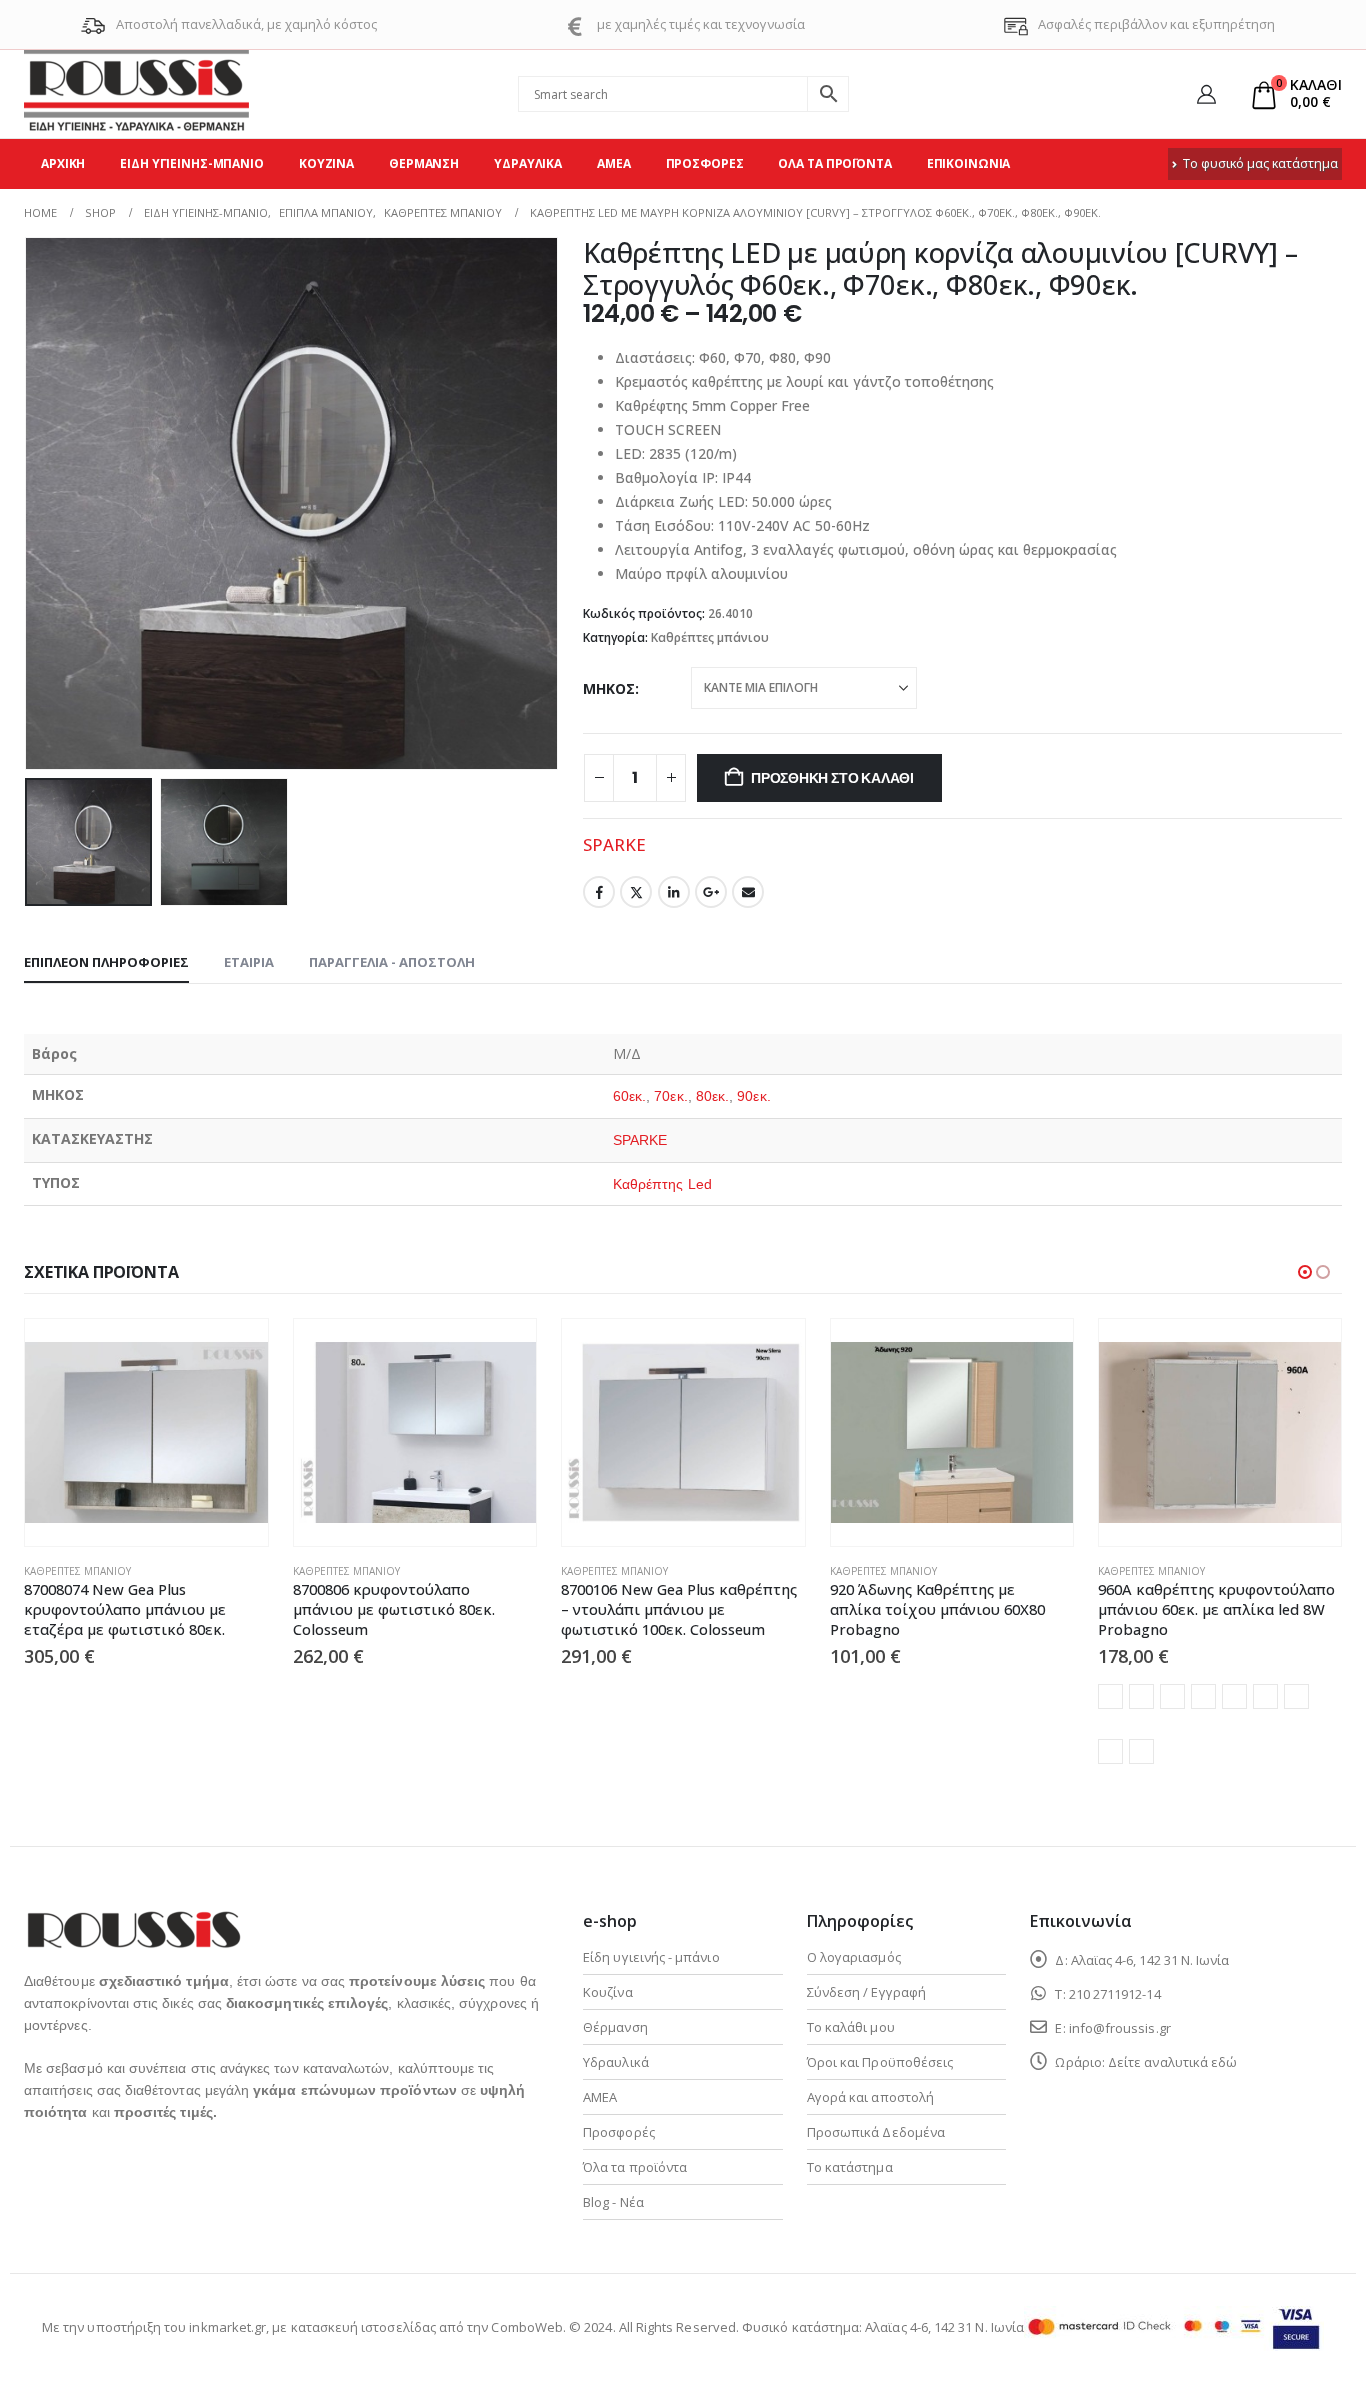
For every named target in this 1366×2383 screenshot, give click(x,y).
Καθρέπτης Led (662, 1184)
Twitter (636, 892)
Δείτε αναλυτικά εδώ (1172, 2062)
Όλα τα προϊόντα (834, 163)
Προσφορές (705, 163)
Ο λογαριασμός (854, 1957)
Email (748, 892)
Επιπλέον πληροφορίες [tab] (106, 962)
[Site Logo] (136, 94)
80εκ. (712, 1096)
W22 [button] (1265, 1696)
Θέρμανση (424, 163)
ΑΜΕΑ (614, 163)
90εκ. (753, 1096)
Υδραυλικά (528, 163)
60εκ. (629, 1096)
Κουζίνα (326, 163)
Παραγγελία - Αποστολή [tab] (392, 962)
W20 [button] (1203, 1696)
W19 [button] (1172, 1696)
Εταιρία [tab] (249, 962)
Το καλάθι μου (851, 2027)
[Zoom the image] (133, 1922)
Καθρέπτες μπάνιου (710, 637)
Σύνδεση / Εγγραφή (866, 1992)
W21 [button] (1234, 1696)
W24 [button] (1110, 1751)
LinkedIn (674, 892)
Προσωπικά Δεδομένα (876, 2132)
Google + (711, 892)
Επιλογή (772, 1352)
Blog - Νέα (613, 2202)
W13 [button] (1141, 1696)
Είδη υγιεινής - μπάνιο (651, 1957)
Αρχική (63, 163)
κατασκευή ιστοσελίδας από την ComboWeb (427, 2327)
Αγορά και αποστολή (870, 2097)
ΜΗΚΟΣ (609, 688)
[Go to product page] (146, 1432)
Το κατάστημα (850, 2167)
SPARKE (614, 844)
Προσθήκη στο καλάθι (832, 778)
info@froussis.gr (1120, 2028)
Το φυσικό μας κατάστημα (1260, 163)
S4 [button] (1110, 1696)
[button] (29, 504)
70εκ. (670, 1096)
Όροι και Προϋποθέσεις (880, 2062)
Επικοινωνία (969, 163)
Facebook (599, 892)
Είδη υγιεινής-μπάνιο (192, 163)
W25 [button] (1141, 1751)
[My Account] (1206, 94)
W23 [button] (1296, 1696)
